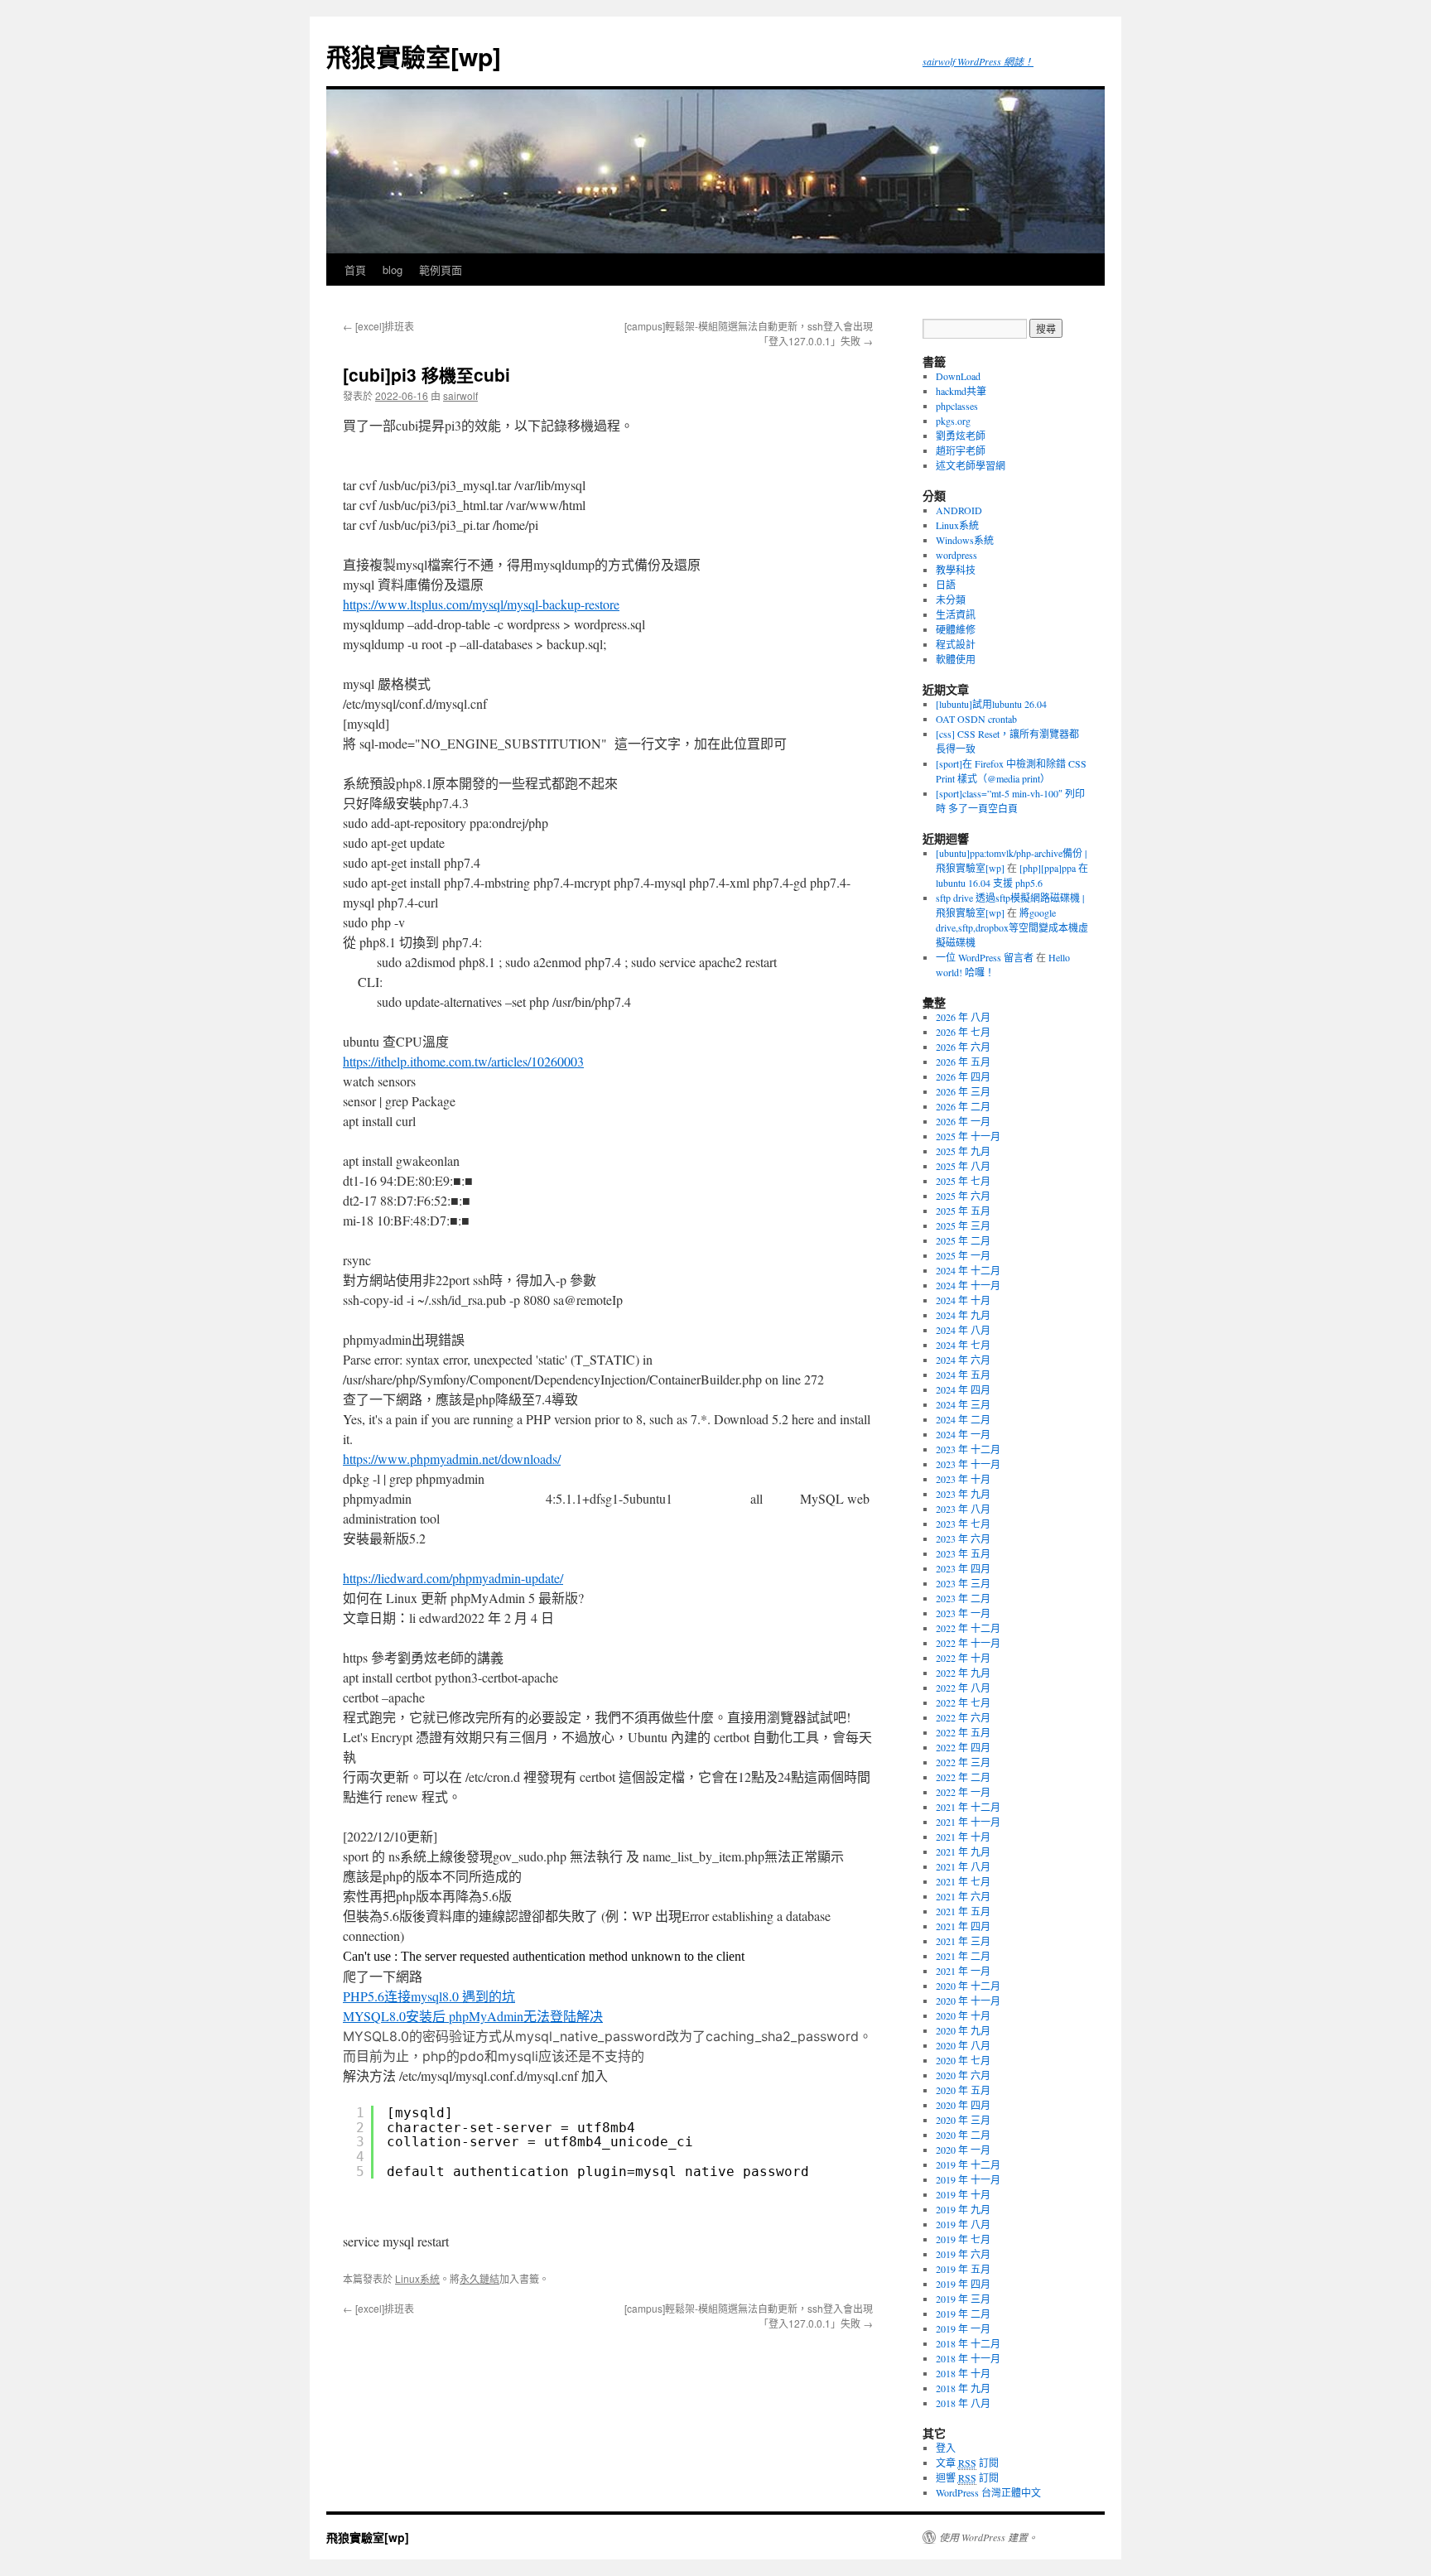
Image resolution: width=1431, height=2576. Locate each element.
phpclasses (957, 406)
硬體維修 (956, 629)
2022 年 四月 (963, 1747)
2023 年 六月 (963, 1538)
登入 (946, 2448)
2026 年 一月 (963, 1121)
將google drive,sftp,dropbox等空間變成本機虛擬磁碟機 (1012, 927)
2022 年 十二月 (968, 1628)
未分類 (951, 599)
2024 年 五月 (963, 1375)
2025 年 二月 (963, 1240)
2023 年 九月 (963, 1494)
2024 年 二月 (963, 1419)
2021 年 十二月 (968, 1807)
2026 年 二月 (963, 1106)
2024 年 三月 (963, 1404)
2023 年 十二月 (968, 1449)
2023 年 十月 (963, 1479)
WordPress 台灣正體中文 (988, 2492)
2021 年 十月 (963, 1837)
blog (393, 270)
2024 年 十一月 (968, 1285)
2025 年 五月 (963, 1211)
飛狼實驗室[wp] (414, 56)
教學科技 (956, 570)
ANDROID (959, 510)
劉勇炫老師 (961, 436)
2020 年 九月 (963, 2030)
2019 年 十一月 (968, 2179)
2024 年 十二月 (968, 1270)
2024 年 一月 (963, 1434)
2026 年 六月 (963, 1047)
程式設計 (956, 644)
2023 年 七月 (963, 1524)
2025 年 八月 (963, 1166)
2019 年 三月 (963, 2299)
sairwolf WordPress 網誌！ (978, 61)
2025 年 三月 (963, 1225)
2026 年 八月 (963, 1017)
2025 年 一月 (963, 1255)
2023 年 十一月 (968, 1464)
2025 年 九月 (963, 1151)
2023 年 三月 (963, 1583)
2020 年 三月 (963, 2120)
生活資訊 (956, 614)
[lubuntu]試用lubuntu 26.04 (991, 704)
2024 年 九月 (963, 1315)
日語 (946, 585)
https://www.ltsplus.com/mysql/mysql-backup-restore (481, 604)
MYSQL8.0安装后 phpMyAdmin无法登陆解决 (473, 2016)
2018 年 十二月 (968, 2343)
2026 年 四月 (963, 1076)
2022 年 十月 (963, 1658)
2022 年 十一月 (968, 1643)
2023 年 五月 (963, 1553)
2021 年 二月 (963, 1956)
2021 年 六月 (963, 1896)
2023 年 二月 (963, 1598)
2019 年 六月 (963, 2254)
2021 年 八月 (963, 1866)
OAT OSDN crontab (976, 719)
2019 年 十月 (963, 2194)
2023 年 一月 (963, 1613)
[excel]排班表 (378, 326)
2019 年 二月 (963, 2314)
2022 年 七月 (963, 1702)
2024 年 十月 (963, 1300)
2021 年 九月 (963, 1851)
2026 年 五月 (963, 1062)
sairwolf (460, 395)
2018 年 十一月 (968, 2358)
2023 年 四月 (963, 1568)
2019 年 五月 (963, 2269)
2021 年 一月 (963, 1971)
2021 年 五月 (963, 1911)
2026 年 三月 (963, 1091)
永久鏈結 (479, 2278)
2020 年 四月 (963, 2105)
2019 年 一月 (963, 2328)
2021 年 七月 (963, 1881)
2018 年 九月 (963, 2388)
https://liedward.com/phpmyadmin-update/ (453, 1578)
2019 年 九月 (963, 2209)
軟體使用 (956, 659)
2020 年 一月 (963, 2150)
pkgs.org (953, 421)
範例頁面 (441, 270)
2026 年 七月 (963, 1032)
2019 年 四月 (963, 2284)
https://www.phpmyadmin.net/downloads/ (452, 1459)
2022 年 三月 (963, 1762)
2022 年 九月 (963, 1673)
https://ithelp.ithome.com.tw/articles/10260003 (463, 1061)
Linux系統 (417, 2278)
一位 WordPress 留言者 (985, 957)
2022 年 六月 (963, 1717)
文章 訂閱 (967, 2463)
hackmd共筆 (961, 391)
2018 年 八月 (963, 2403)
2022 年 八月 (963, 1688)
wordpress (956, 555)
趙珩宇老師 (961, 450)
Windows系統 (965, 540)
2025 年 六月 (963, 1196)
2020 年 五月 (963, 2090)
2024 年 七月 (963, 1345)
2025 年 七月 (963, 1181)
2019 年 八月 (963, 2224)
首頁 (355, 270)
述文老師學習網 (971, 465)
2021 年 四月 (963, 1926)
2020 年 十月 (963, 2015)
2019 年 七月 (963, 2239)
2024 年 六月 (963, 1360)
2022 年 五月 (963, 1732)
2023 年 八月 (963, 1509)
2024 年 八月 (963, 1330)
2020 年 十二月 (968, 1986)
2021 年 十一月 (968, 1822)
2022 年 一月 (963, 1792)
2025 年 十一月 (968, 1136)
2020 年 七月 (963, 2060)
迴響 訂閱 (967, 2477)
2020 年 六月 (963, 2075)
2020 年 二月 (963, 2135)
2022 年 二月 (963, 1777)
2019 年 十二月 (968, 2164)
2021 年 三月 (963, 1941)
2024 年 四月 (963, 1389)
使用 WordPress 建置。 (988, 2537)
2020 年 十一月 (968, 2001)
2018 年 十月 (963, 2373)
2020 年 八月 (963, 2045)
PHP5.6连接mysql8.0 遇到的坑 (429, 1996)
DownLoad (958, 376)
